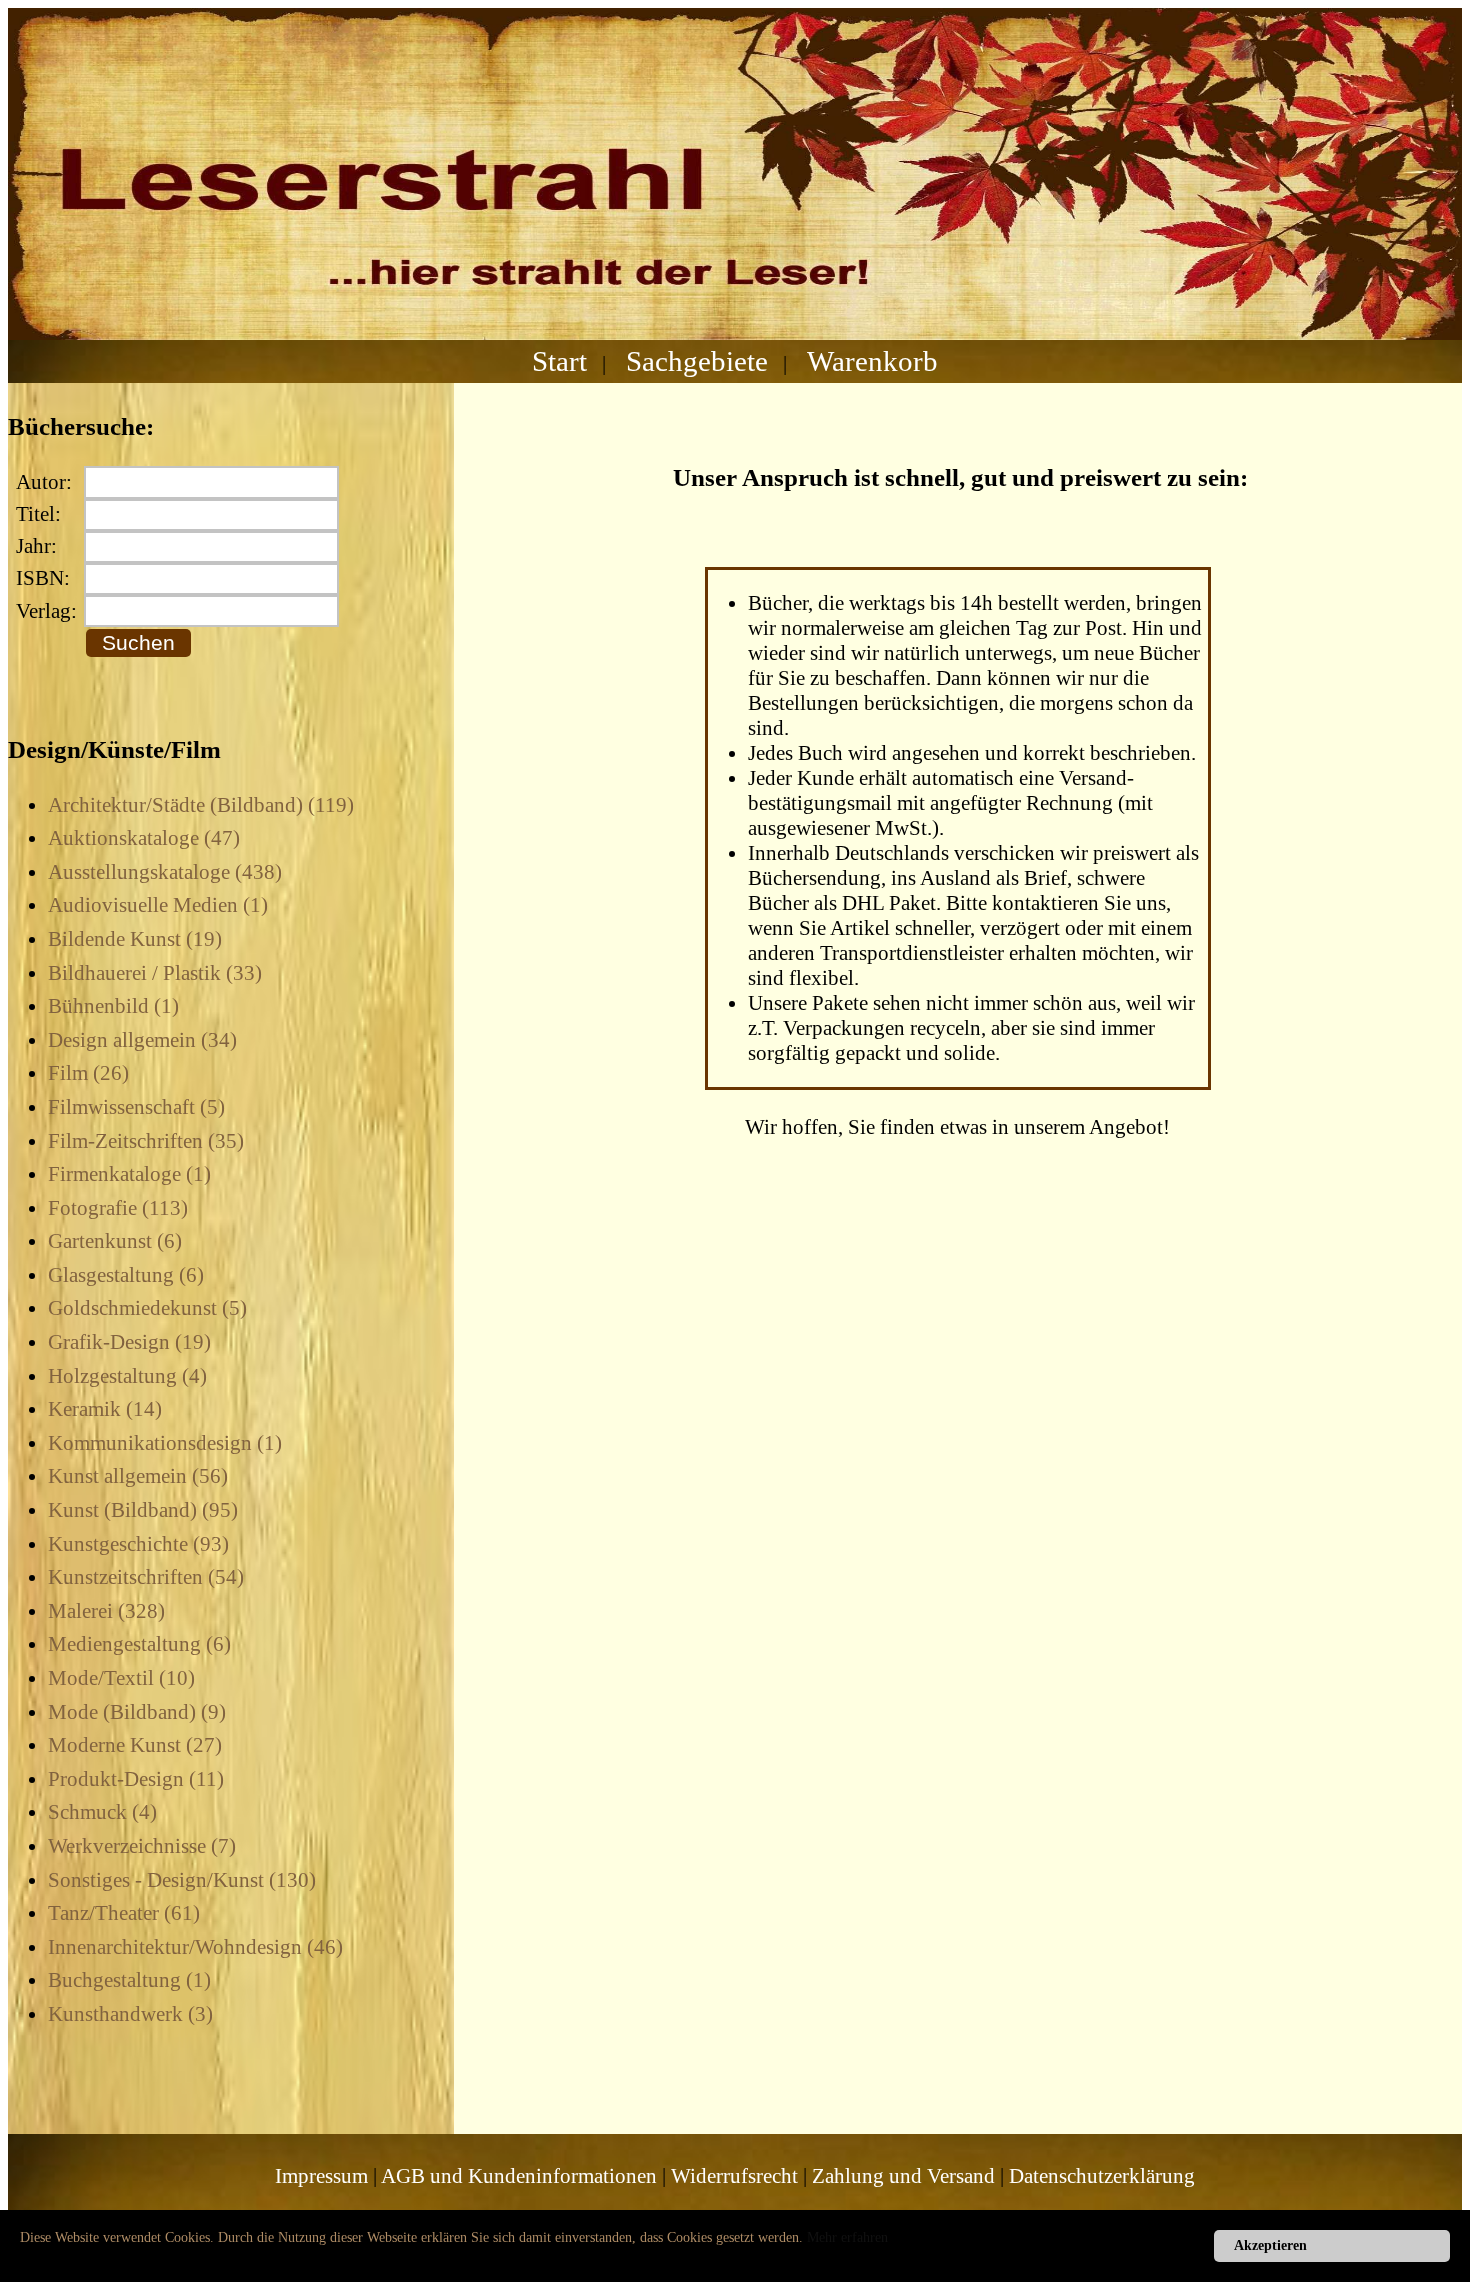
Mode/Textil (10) (121, 1678)
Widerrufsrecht (734, 2176)
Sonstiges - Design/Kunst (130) (182, 1880)
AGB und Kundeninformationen (519, 2176)
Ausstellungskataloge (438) (165, 872)
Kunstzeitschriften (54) (146, 1577)
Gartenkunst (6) (115, 1241)
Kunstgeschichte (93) (138, 1544)
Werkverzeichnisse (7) (142, 1846)
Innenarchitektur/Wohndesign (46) (195, 1947)
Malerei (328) (106, 1611)
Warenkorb (872, 361)
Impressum (321, 2176)
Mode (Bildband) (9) (137, 1712)
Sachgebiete (697, 361)
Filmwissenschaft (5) (136, 1107)
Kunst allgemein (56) (138, 1476)
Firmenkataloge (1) (129, 1174)
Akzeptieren (1270, 2245)
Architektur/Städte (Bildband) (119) (201, 805)
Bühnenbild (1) (113, 1006)
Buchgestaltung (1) (129, 1980)
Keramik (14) (105, 1409)
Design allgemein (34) (142, 1040)
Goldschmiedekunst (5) (147, 1308)
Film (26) (88, 1073)
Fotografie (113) (118, 1208)
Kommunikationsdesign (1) (165, 1443)
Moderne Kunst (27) (135, 1745)
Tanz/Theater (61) (124, 1913)
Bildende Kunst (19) (135, 939)
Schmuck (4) (102, 1812)
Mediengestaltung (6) (139, 1644)
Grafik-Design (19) (129, 1342)
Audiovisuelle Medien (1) (158, 905)
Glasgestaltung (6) (126, 1275)
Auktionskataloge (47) (144, 838)
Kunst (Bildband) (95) (143, 1510)
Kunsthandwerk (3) (130, 2014)
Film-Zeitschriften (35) (146, 1141)
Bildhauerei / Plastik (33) (155, 973)
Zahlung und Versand (903, 2176)
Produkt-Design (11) (136, 1779)
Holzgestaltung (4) (127, 1376)
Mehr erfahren (847, 2237)
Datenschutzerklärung (1102, 2176)
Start (559, 361)
